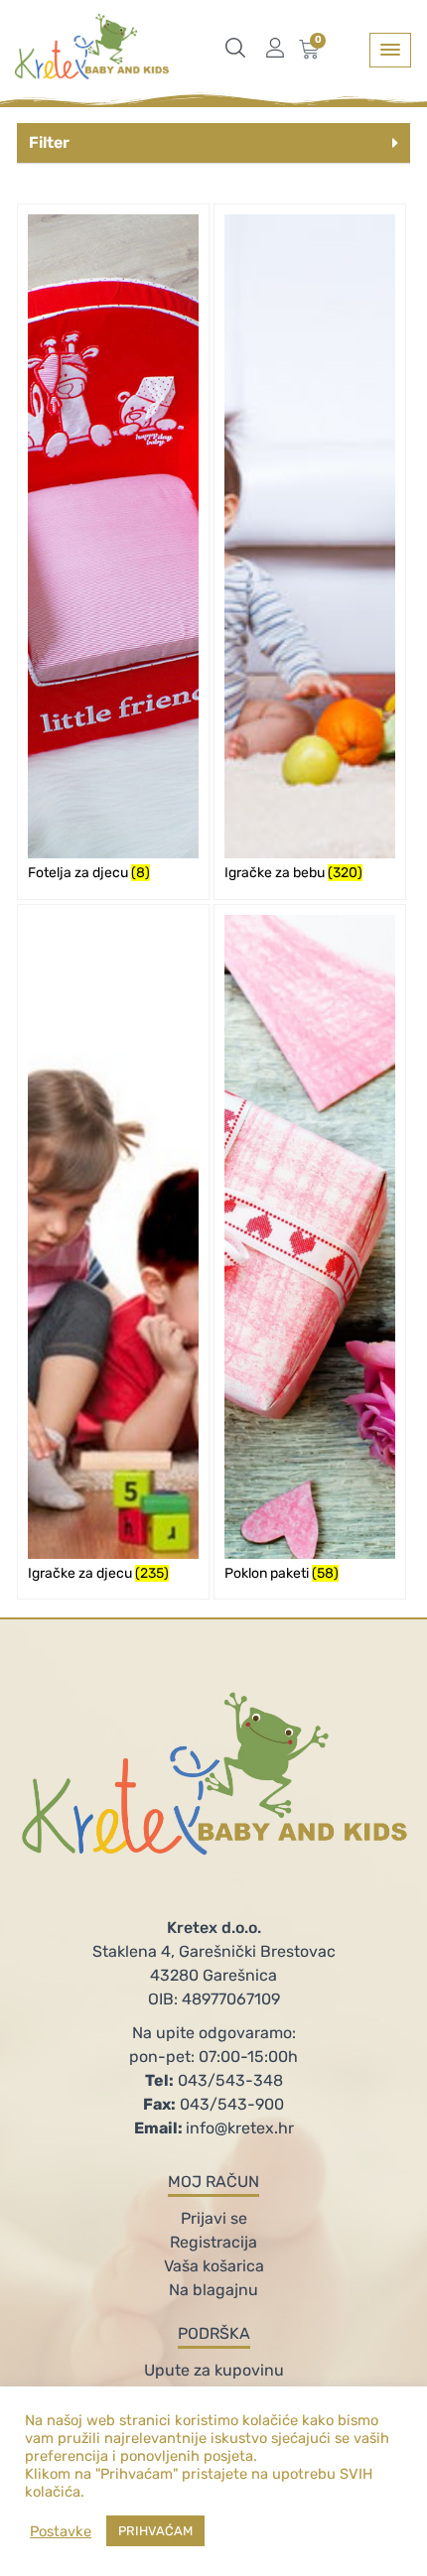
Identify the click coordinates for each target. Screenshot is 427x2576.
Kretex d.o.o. (214, 1928)
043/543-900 (213, 2104)
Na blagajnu (213, 2290)
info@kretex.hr (214, 2128)
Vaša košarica (214, 2266)
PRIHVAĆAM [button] (155, 2531)
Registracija (213, 2242)
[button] (213, 143)
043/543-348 (214, 2080)
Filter (49, 142)
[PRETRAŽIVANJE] (240, 48)
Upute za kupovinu (214, 2370)
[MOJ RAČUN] (280, 48)
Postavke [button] (61, 2531)
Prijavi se (214, 2218)
